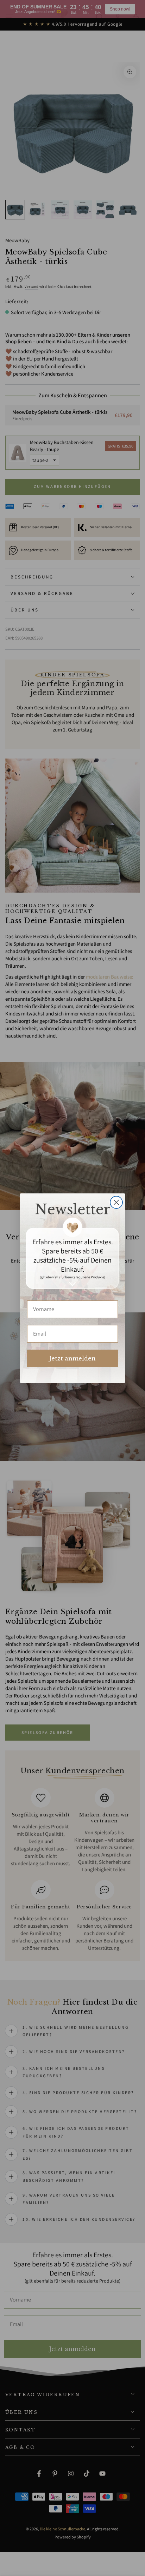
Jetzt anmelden (72, 1358)
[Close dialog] (116, 1202)
